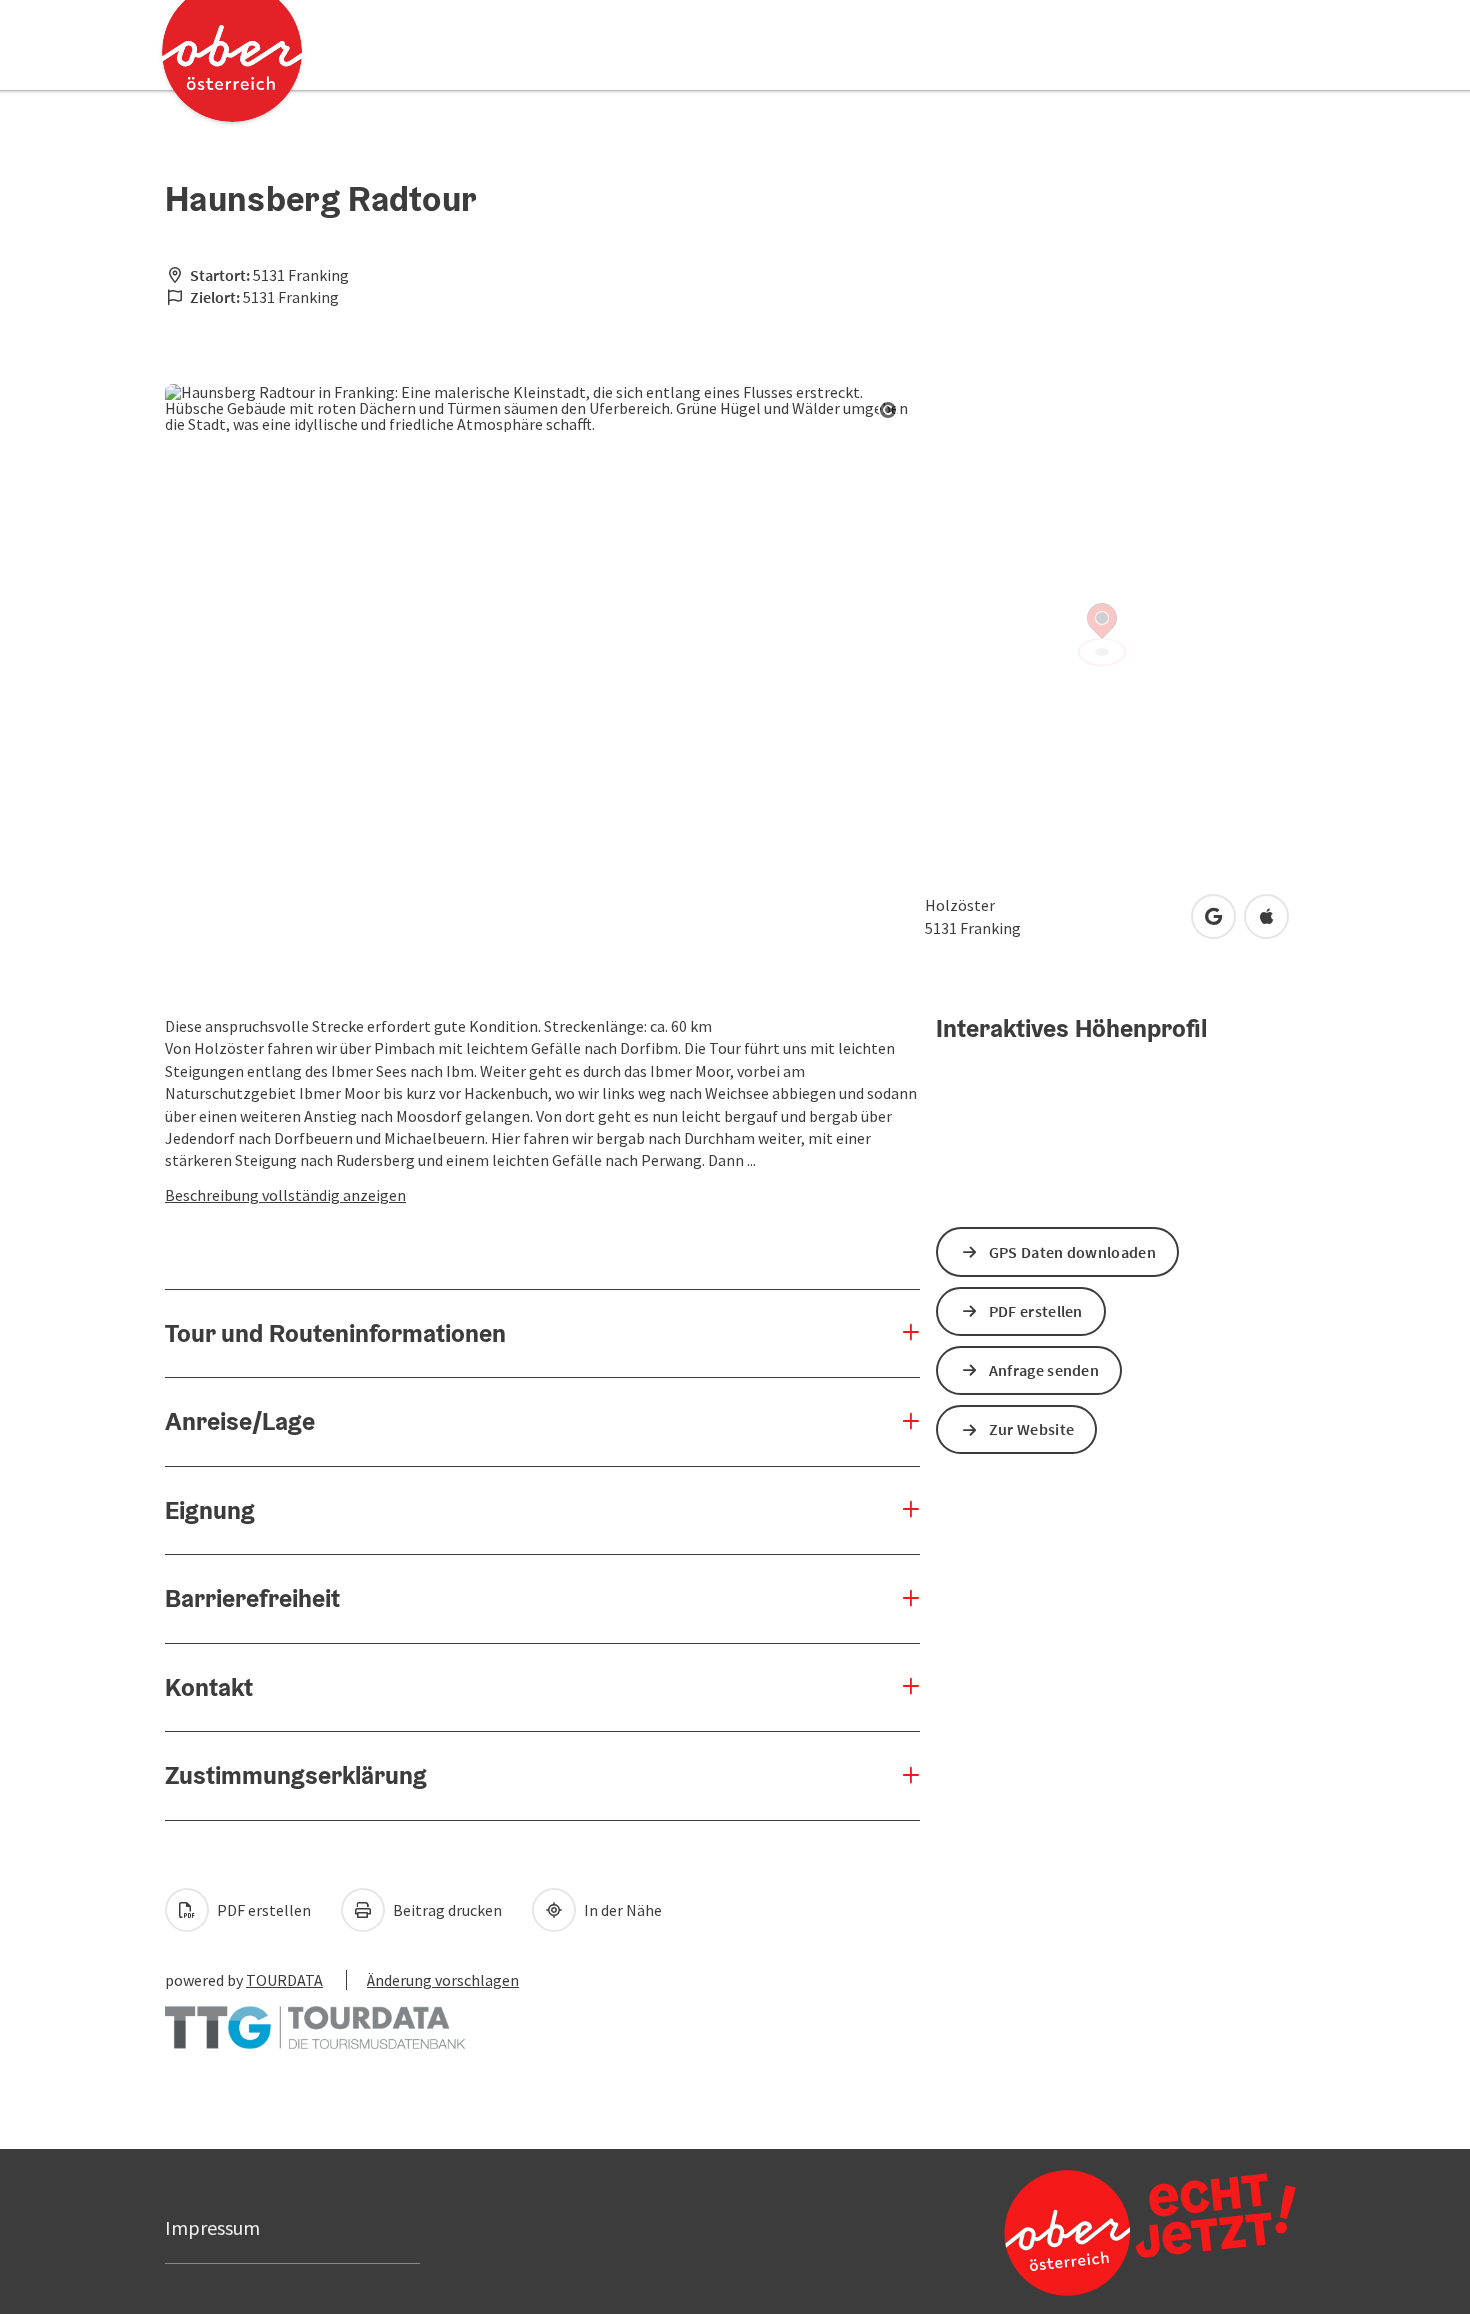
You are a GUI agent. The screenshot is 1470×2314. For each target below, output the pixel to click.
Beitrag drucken (446, 1910)
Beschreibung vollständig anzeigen (285, 1195)
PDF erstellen (262, 1910)
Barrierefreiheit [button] (252, 1598)
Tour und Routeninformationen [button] (335, 1333)
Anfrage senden (1044, 1370)
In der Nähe (621, 1910)
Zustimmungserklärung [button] (296, 1775)
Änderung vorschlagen (443, 1980)
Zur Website (1031, 1429)
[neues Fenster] (315, 2018)
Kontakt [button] (209, 1687)
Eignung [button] (210, 1510)
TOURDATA (284, 1980)
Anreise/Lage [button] (240, 1421)
